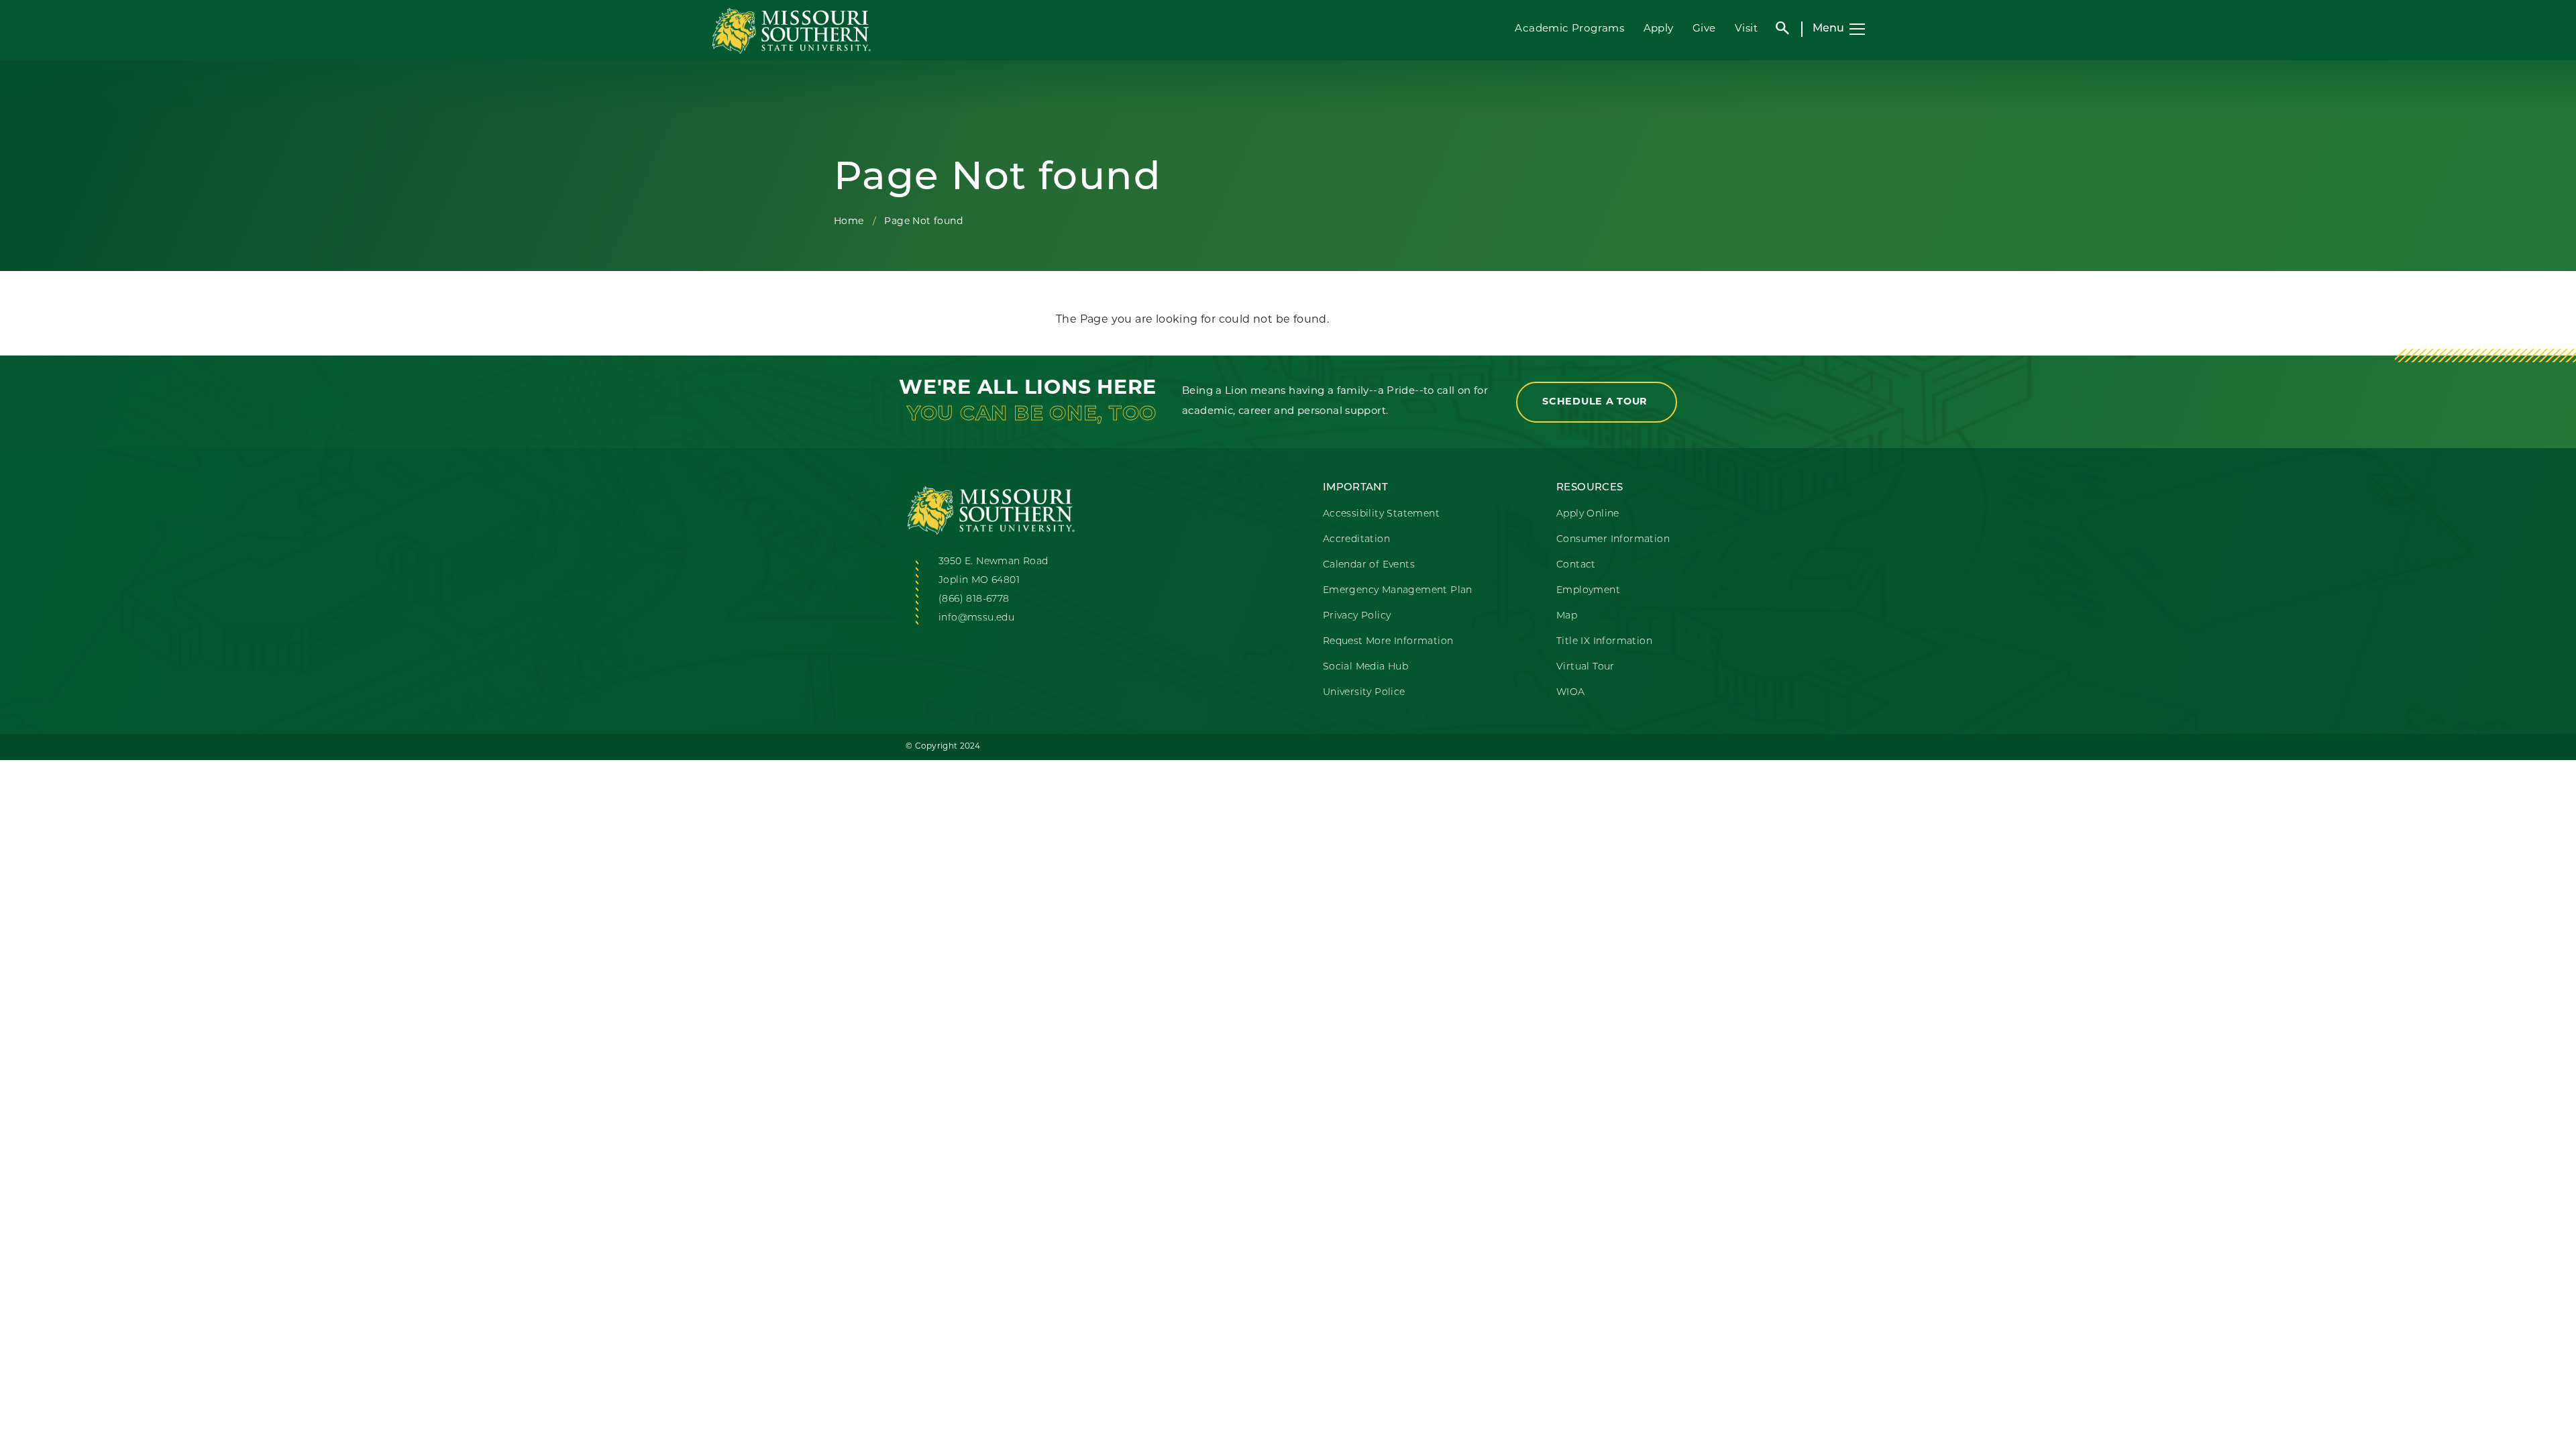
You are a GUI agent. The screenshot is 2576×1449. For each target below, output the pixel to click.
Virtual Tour (1586, 667)
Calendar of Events (1369, 565)
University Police (1364, 693)
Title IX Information (1604, 642)
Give (1704, 29)
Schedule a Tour (1597, 402)
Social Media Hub (1365, 667)
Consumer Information (1613, 540)
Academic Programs (1569, 29)
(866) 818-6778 (974, 599)
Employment (1588, 591)
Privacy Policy (1357, 616)
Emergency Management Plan (1398, 591)
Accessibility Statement (1381, 514)
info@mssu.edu (976, 618)
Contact (1576, 565)
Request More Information (1388, 642)
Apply (1659, 29)
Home (849, 222)
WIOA (1571, 693)
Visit (1746, 29)
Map (1567, 616)
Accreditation (1356, 540)
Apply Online (1588, 514)
